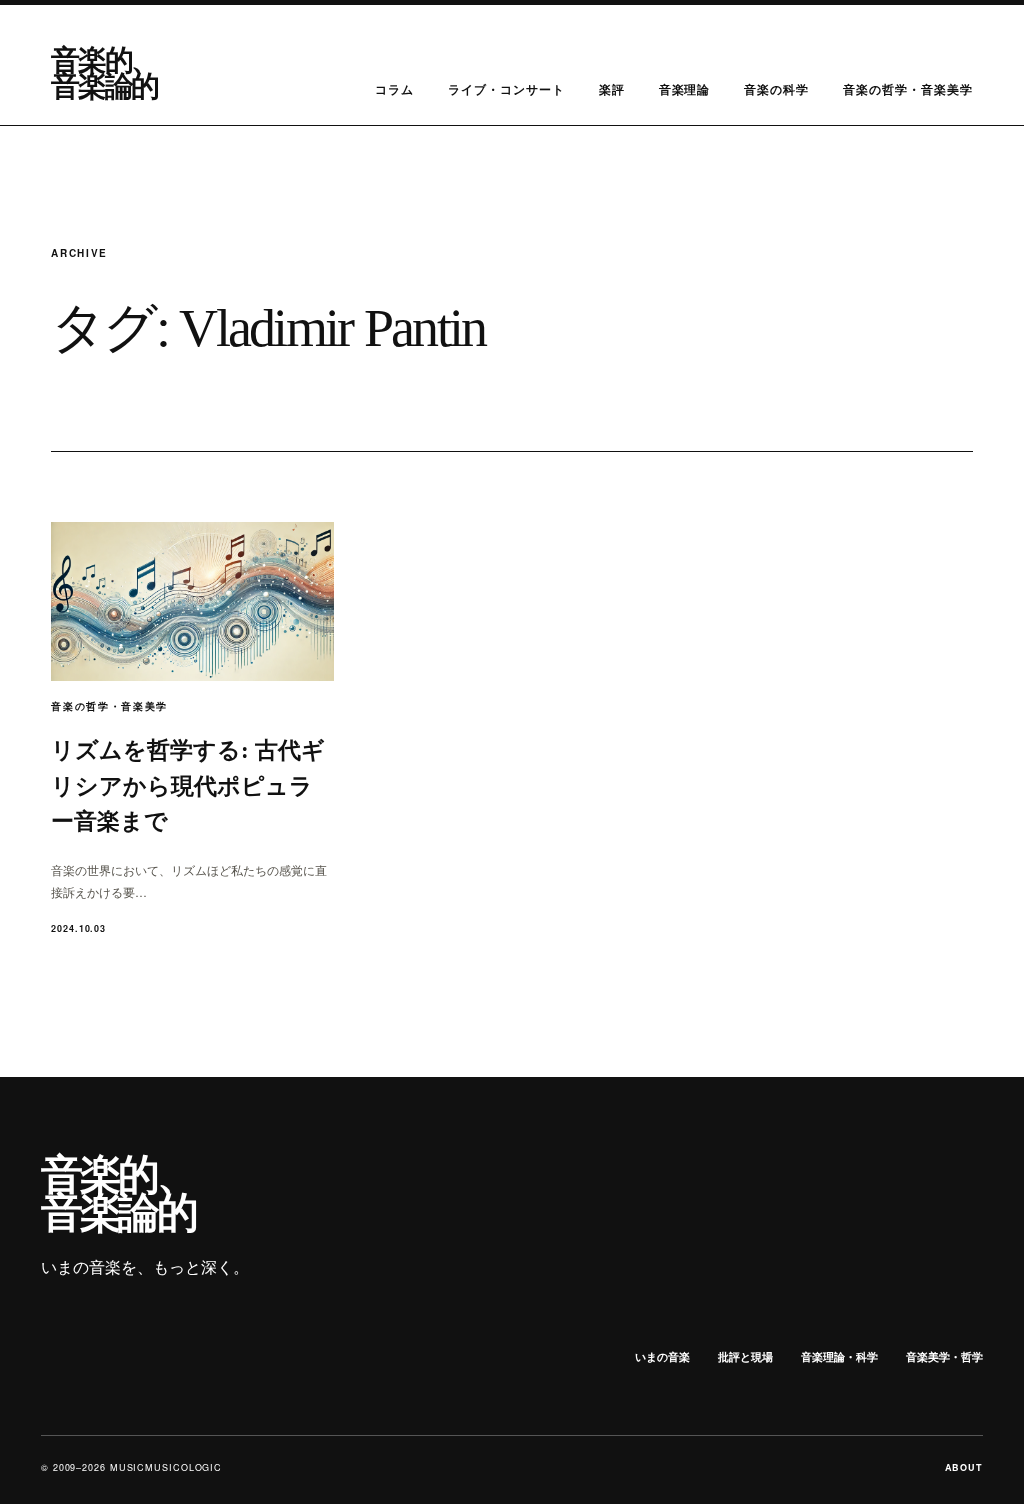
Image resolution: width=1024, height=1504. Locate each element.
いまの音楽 (662, 1356)
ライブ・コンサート (506, 89)
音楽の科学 (776, 89)
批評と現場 (745, 1356)
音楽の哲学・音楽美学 (908, 89)
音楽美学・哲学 (944, 1356)
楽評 (612, 89)
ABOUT (964, 1467)
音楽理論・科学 (839, 1356)
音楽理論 (685, 89)
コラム (394, 89)
